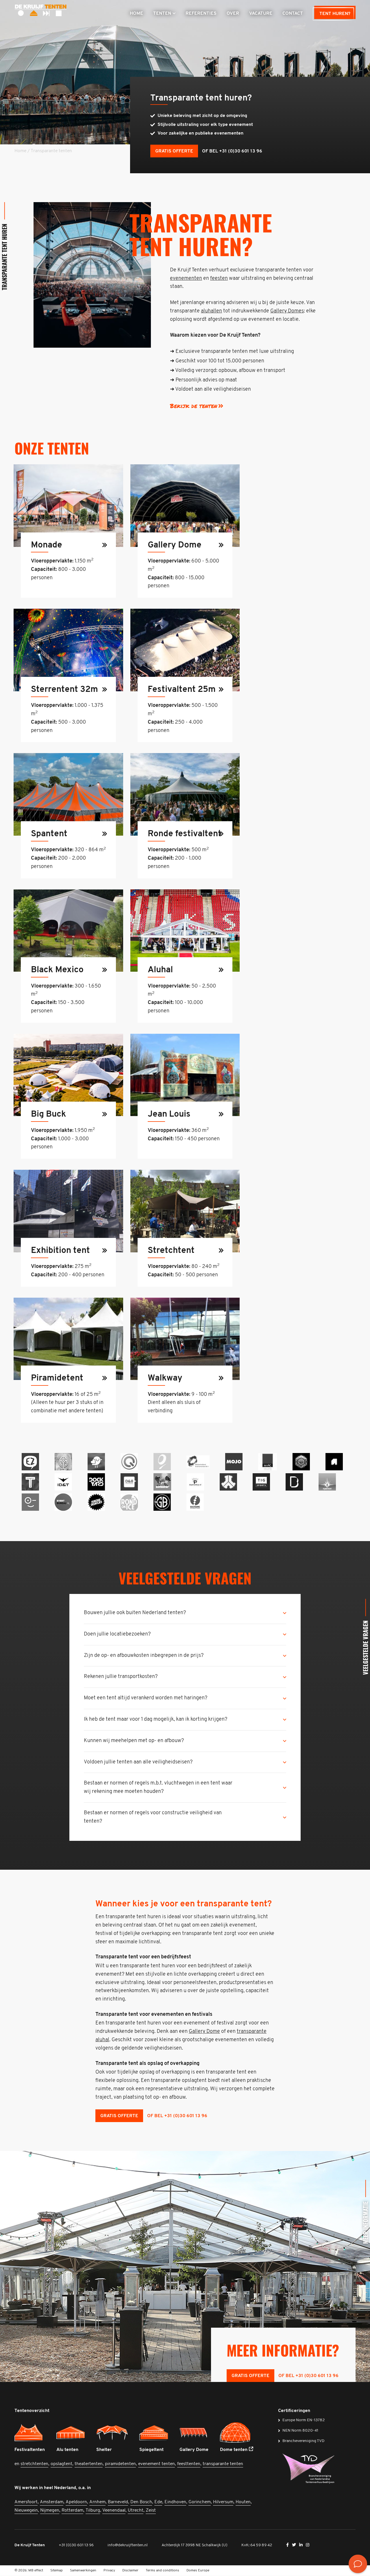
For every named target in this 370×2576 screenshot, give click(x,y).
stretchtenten (34, 2464)
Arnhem (97, 2502)
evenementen (186, 279)
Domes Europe (198, 2571)
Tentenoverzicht (32, 2411)
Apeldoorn (76, 2502)
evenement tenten (157, 2464)
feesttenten (189, 2464)
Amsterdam (52, 2502)
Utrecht (136, 2510)
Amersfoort (26, 2502)
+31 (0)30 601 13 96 (76, 2545)
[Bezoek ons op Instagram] (308, 2545)
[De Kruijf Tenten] (40, 12)
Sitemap (57, 2571)
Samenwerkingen (83, 2571)
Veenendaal (114, 2510)
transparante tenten (223, 2464)
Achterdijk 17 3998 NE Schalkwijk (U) (195, 2545)
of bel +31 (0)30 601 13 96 (232, 151)
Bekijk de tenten (194, 406)
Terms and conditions (162, 2571)
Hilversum (223, 2502)
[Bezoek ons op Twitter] (294, 2545)
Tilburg (93, 2510)
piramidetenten (120, 2464)
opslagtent (61, 2464)
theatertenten (89, 2464)
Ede (158, 2502)
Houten (243, 2502)
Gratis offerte (174, 151)
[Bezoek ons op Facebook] (288, 2545)
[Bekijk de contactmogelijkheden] (358, 2564)
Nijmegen (50, 2510)
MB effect (36, 2571)
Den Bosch (141, 2502)
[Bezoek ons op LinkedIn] (301, 2545)
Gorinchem (200, 2502)
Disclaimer (130, 2571)
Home (20, 151)
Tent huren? (335, 14)
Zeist (151, 2510)
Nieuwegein (26, 2510)
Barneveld (118, 2502)
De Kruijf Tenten (30, 2545)
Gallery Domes (287, 311)
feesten (219, 279)
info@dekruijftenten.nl (128, 2545)
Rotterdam (72, 2510)
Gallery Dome (204, 2032)
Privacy (109, 2571)
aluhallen (211, 311)
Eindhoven (175, 2502)
